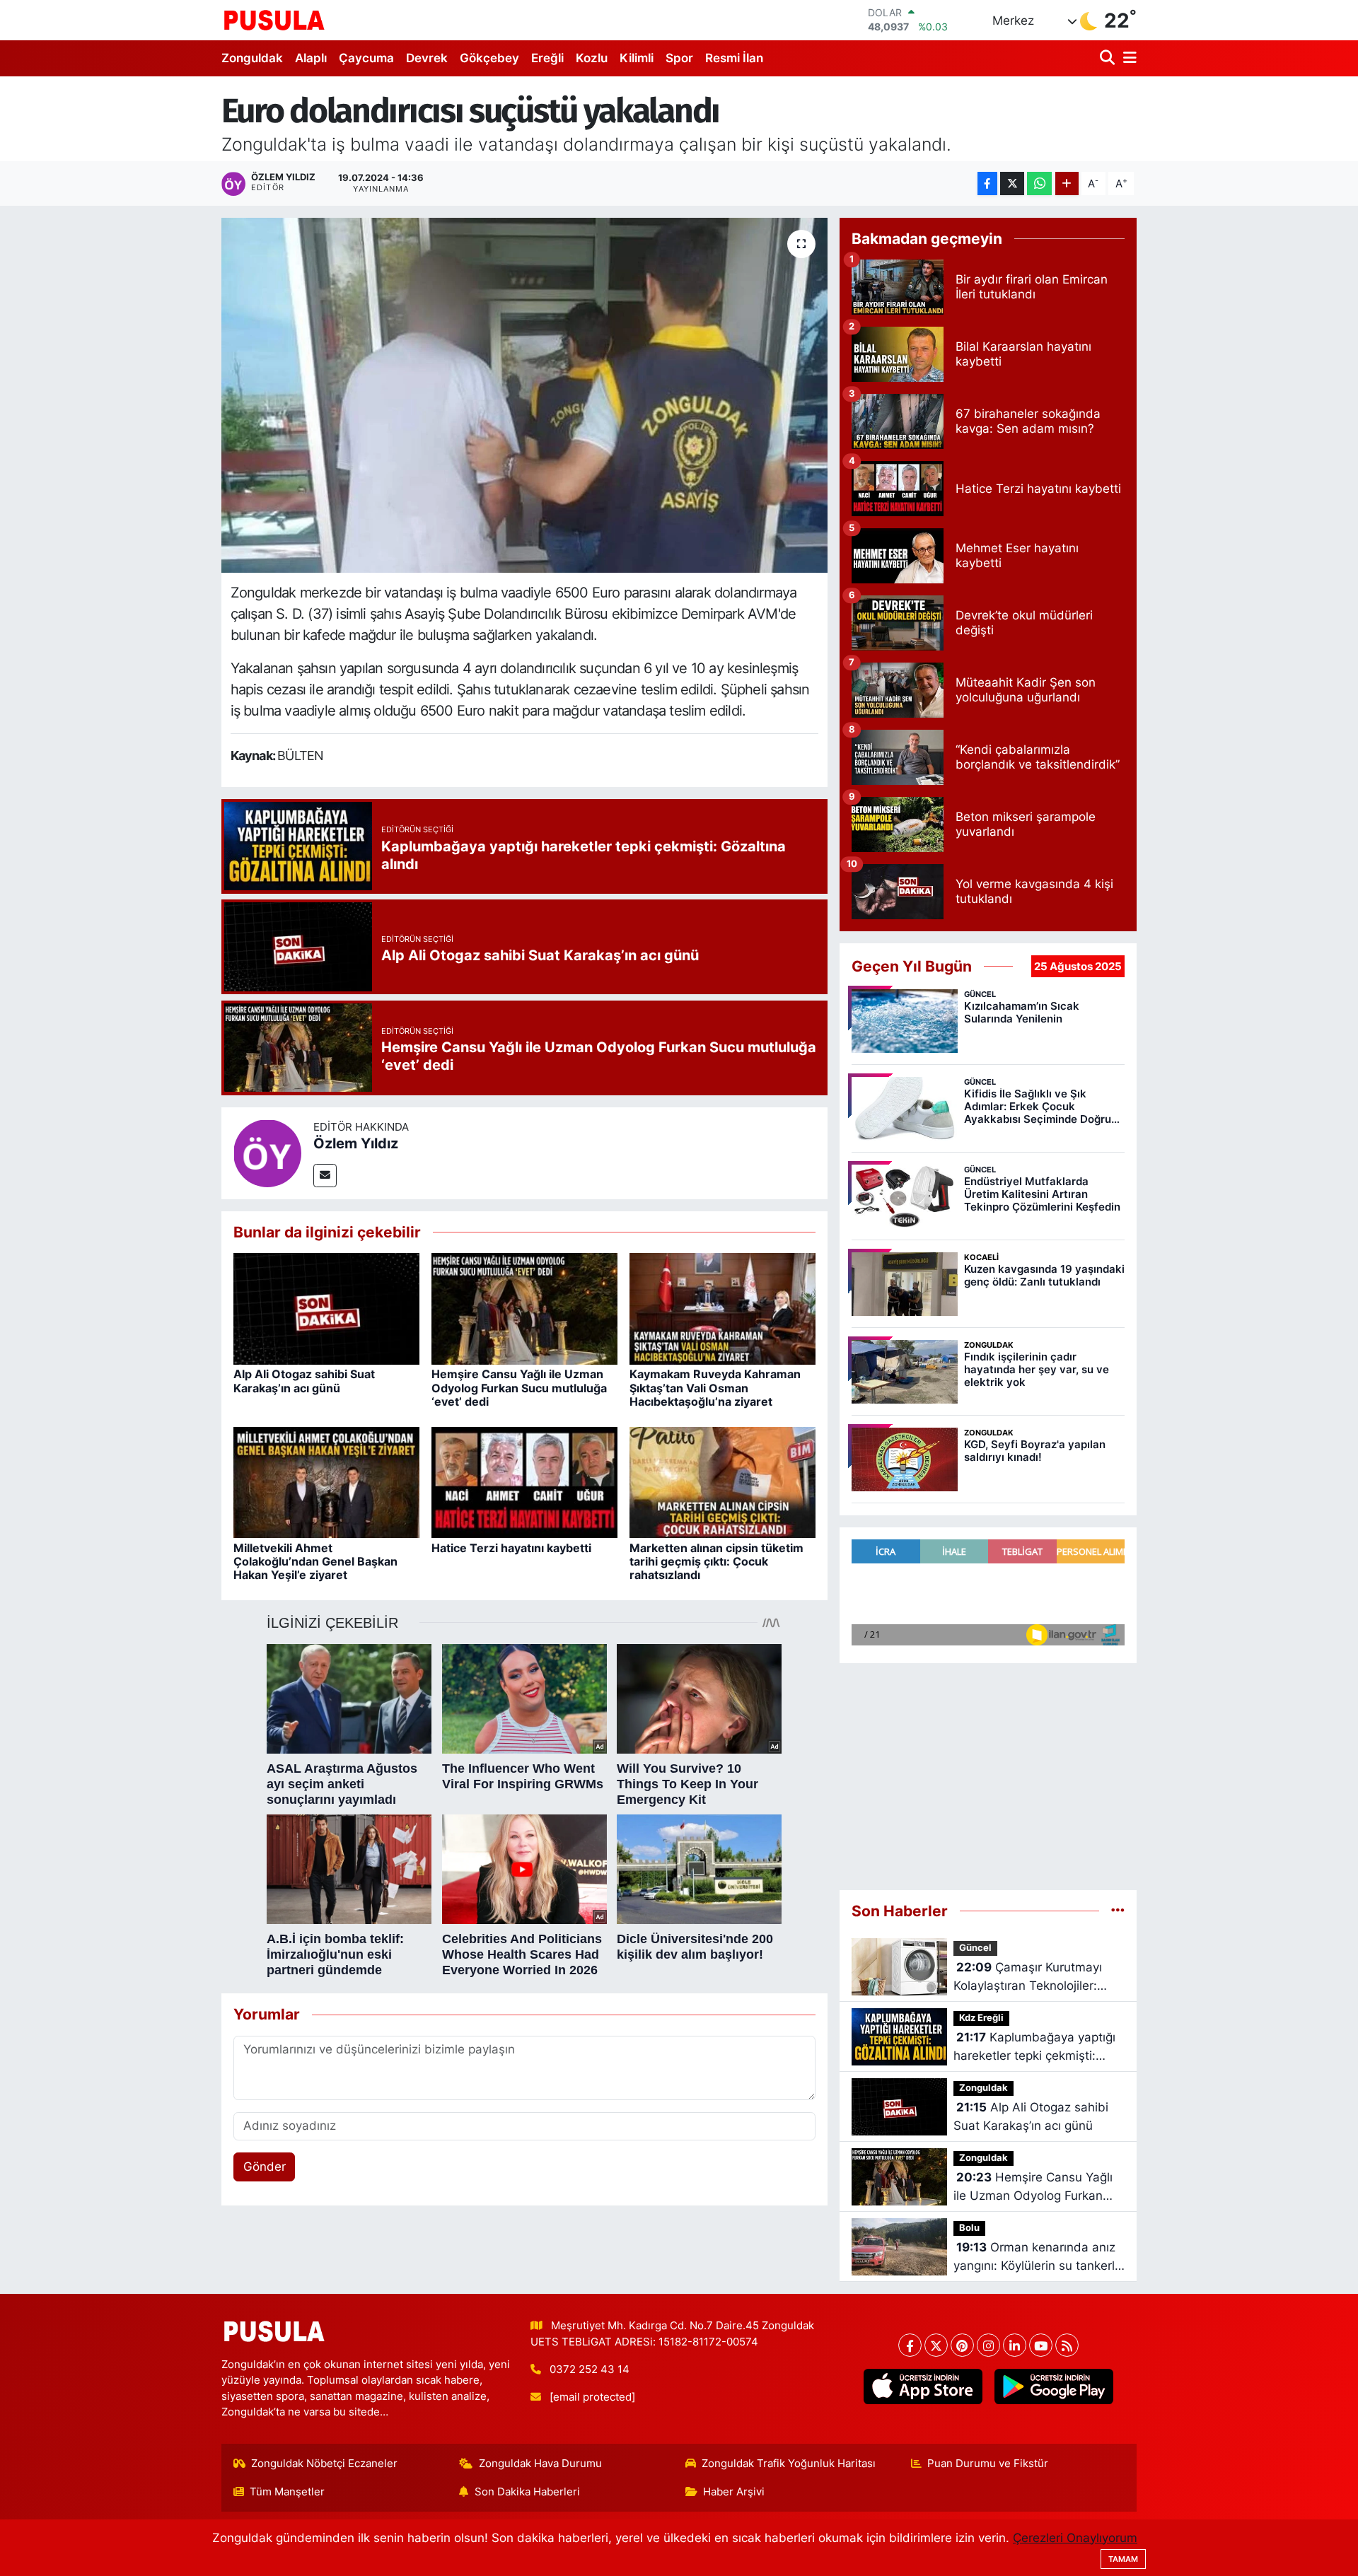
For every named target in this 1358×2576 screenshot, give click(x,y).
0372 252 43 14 (590, 2370)
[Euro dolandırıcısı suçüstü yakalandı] (524, 395)
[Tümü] (1118, 1911)
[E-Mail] (325, 1176)
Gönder (265, 2167)
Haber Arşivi (734, 2492)
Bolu (969, 2228)
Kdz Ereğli (981, 2018)
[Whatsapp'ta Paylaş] (1039, 183)
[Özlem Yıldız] (267, 1152)
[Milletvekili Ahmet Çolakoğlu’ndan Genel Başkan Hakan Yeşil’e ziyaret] (326, 1481)
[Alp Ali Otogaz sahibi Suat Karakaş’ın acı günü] (326, 1308)
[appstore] (923, 2386)
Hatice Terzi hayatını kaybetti (511, 1548)
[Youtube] (1041, 2345)
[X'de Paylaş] (1012, 183)
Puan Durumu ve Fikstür (988, 2464)
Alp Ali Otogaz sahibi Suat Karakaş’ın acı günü (304, 1381)
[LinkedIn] (1015, 2345)
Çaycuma (366, 58)
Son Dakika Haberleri (527, 2492)
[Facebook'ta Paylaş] (987, 183)
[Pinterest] (962, 2345)
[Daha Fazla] (1067, 183)
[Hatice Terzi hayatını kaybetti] (524, 1481)
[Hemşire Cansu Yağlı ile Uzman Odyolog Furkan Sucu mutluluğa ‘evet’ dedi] (524, 1308)
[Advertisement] (988, 1777)
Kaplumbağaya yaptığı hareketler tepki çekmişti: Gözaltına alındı (1034, 2047)
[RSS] (1067, 2345)
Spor (679, 58)
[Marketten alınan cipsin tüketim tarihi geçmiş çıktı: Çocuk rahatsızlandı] (722, 1481)
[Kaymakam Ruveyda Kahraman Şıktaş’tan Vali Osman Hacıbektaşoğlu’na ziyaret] (722, 1308)
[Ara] (1109, 58)
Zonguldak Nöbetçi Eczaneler (324, 2464)
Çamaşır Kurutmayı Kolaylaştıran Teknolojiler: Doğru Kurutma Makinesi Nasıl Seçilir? (1039, 1977)
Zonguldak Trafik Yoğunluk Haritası (789, 2464)
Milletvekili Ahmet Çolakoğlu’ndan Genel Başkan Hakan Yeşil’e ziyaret (315, 1561)
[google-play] (1054, 2386)
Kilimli (637, 58)
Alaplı (311, 58)
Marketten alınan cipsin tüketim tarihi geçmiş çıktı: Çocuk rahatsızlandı (716, 1561)
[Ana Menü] (1127, 58)
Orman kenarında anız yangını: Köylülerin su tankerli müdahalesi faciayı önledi (1035, 2257)
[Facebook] (910, 2345)
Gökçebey (489, 58)
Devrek (427, 58)
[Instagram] (988, 2345)
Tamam (1123, 2559)
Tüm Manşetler (287, 2492)
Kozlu (592, 58)
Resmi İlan (734, 58)
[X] (936, 2345)
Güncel (975, 1948)
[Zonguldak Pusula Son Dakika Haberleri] (274, 20)
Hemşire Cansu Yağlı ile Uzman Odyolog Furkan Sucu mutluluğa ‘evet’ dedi (519, 1387)
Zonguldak (252, 58)
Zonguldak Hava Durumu (540, 2464)
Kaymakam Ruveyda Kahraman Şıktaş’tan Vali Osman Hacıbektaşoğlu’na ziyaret (715, 1387)
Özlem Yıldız (356, 1143)
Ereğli (547, 58)
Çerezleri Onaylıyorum (1075, 2538)
